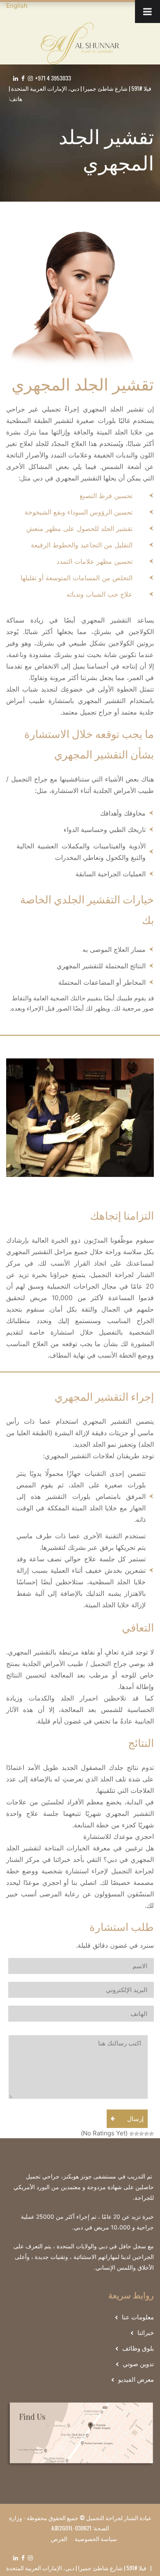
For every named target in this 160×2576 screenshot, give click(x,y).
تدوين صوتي (138, 2364)
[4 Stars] (137, 2134)
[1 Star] (151, 2134)
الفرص (59, 2538)
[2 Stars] (146, 2134)
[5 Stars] (132, 2134)
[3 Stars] (142, 2134)
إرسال (135, 2119)
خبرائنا (146, 2333)
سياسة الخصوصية (96, 2538)
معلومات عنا (138, 2317)
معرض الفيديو (136, 2380)
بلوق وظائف (138, 2348)
